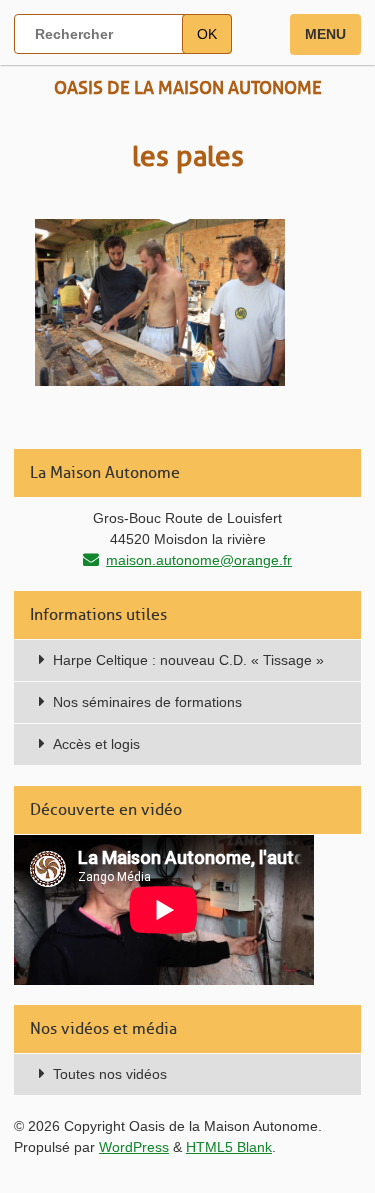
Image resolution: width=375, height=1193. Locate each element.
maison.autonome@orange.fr (199, 560)
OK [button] (207, 34)
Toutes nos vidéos (110, 1074)
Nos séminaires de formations (147, 702)
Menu (325, 34)
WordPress (134, 1147)
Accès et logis (96, 744)
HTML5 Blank (229, 1147)
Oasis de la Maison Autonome (188, 88)
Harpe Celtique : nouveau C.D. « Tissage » (188, 660)
